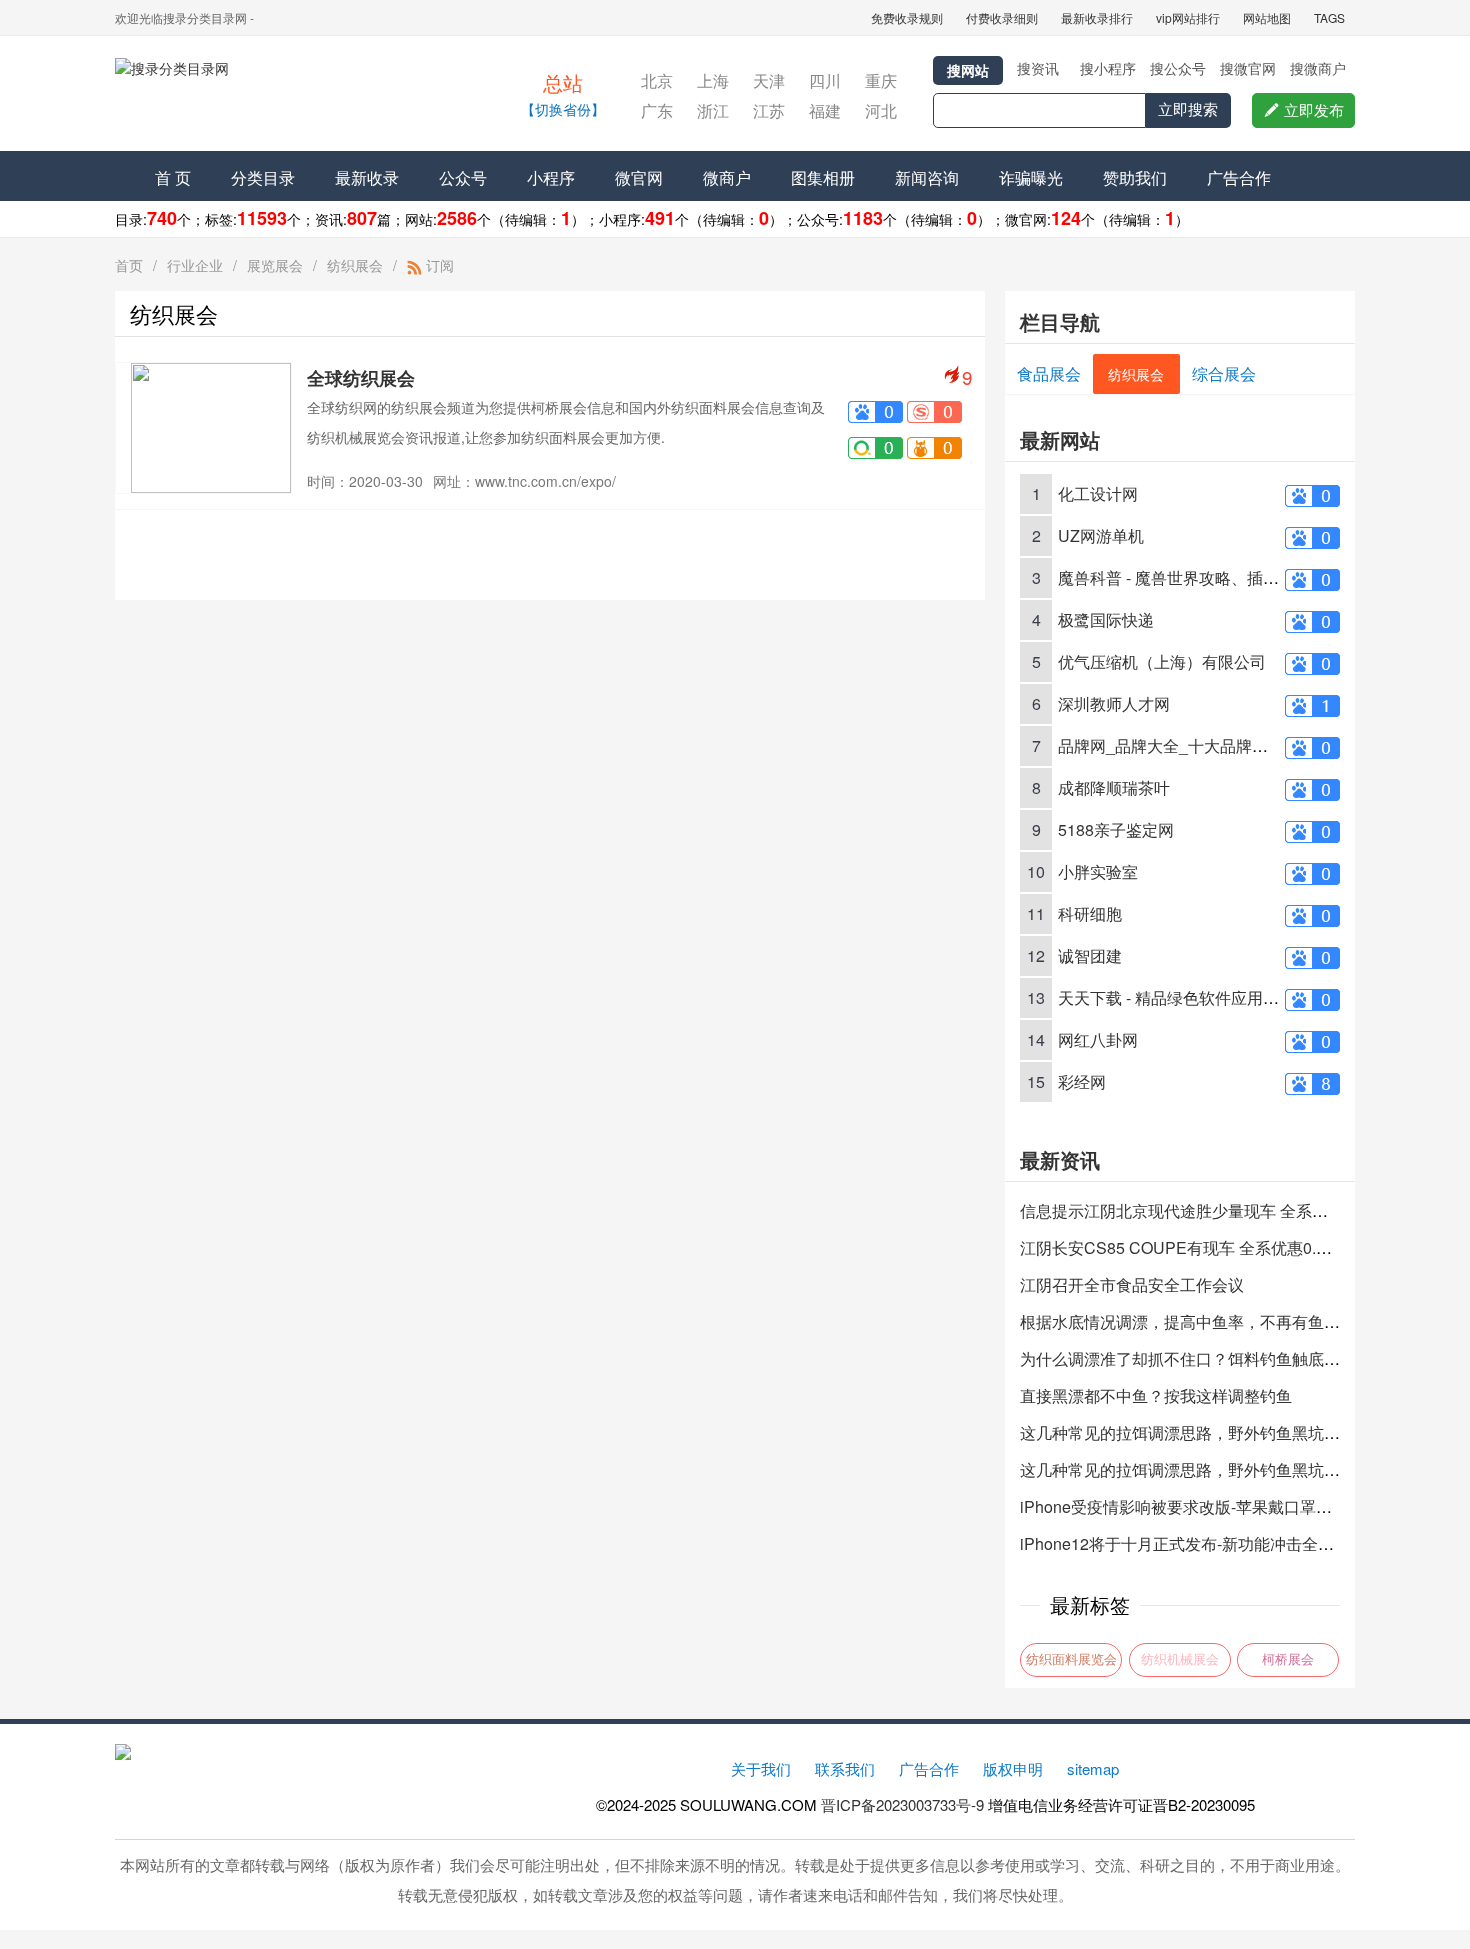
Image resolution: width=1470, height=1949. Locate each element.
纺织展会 (355, 265)
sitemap (1093, 1768)
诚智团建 (1090, 955)
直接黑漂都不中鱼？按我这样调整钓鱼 (1156, 1395)
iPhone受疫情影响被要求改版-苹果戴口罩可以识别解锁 (1216, 1506)
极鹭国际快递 (1106, 619)
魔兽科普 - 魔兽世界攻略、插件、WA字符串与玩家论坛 (1253, 577)
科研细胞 (1090, 913)
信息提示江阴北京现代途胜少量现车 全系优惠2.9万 (1201, 1210)
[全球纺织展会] (211, 425)
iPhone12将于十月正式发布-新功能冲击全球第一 (1193, 1543)
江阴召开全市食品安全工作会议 (1132, 1284)
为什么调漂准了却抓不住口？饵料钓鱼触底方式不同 (1204, 1358)
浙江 (713, 110)
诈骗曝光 (1031, 177)
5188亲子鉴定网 (1116, 829)
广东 (657, 110)
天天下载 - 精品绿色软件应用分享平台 (1192, 997)
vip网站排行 (1188, 17)
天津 (769, 80)
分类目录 (263, 177)
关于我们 (761, 1768)
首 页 (173, 177)
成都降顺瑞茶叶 (1114, 787)
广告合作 (1239, 177)
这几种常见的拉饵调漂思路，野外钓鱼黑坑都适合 (1196, 1432)
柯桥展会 (1288, 1659)
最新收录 (367, 177)
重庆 (881, 80)
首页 (129, 265)
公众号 (463, 177)
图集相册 (823, 177)
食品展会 (1049, 373)
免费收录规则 (907, 17)
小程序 (551, 177)
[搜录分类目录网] (290, 96)
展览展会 (275, 265)
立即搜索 (1188, 109)
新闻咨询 (927, 177)
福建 (825, 110)
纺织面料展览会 (1071, 1659)
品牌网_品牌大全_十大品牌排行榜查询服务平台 (1227, 745)
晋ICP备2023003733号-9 (902, 1804)
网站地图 (1267, 17)
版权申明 (1013, 1768)
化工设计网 (1098, 493)
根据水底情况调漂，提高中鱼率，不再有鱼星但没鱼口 (1212, 1321)
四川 (825, 80)
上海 (713, 80)
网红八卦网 (1098, 1039)
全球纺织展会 (361, 378)
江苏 (769, 110)
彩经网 (1082, 1081)
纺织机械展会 (1180, 1659)
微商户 (727, 177)
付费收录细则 (1002, 17)
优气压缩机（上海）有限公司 (1162, 661)
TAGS (1329, 17)
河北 (881, 110)
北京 (657, 80)
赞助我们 (1135, 177)
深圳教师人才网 (1114, 703)
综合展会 (1224, 373)
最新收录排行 (1097, 17)
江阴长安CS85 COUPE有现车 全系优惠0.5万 (1180, 1247)
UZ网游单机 (1101, 535)
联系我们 (845, 1768)
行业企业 (195, 265)
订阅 (438, 265)
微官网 (639, 177)
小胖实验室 (1098, 871)
